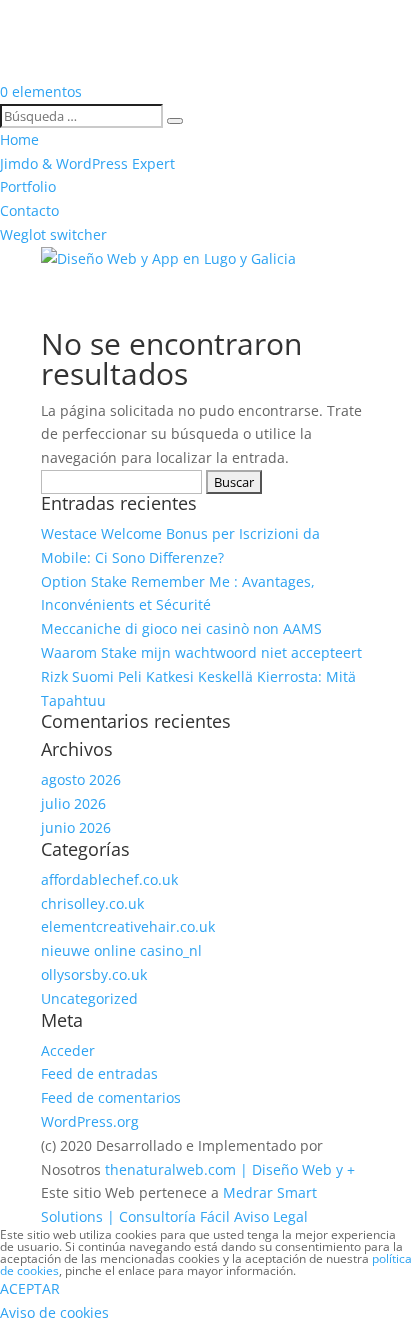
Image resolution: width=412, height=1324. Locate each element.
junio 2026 (76, 827)
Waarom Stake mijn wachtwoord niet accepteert (201, 652)
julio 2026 (73, 803)
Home (19, 139)
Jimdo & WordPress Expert (87, 163)
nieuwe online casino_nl (121, 950)
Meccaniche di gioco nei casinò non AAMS (181, 628)
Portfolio (28, 186)
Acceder (68, 1050)
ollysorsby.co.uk (94, 974)
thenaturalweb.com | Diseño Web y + (230, 1169)
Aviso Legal (271, 1216)
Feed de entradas (99, 1073)
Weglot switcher (53, 234)
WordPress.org (90, 1121)
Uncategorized (89, 998)
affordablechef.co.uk (109, 879)
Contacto (29, 210)
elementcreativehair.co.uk (128, 926)
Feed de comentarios (111, 1097)
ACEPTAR (30, 1288)
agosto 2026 (81, 779)
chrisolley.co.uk (92, 903)
